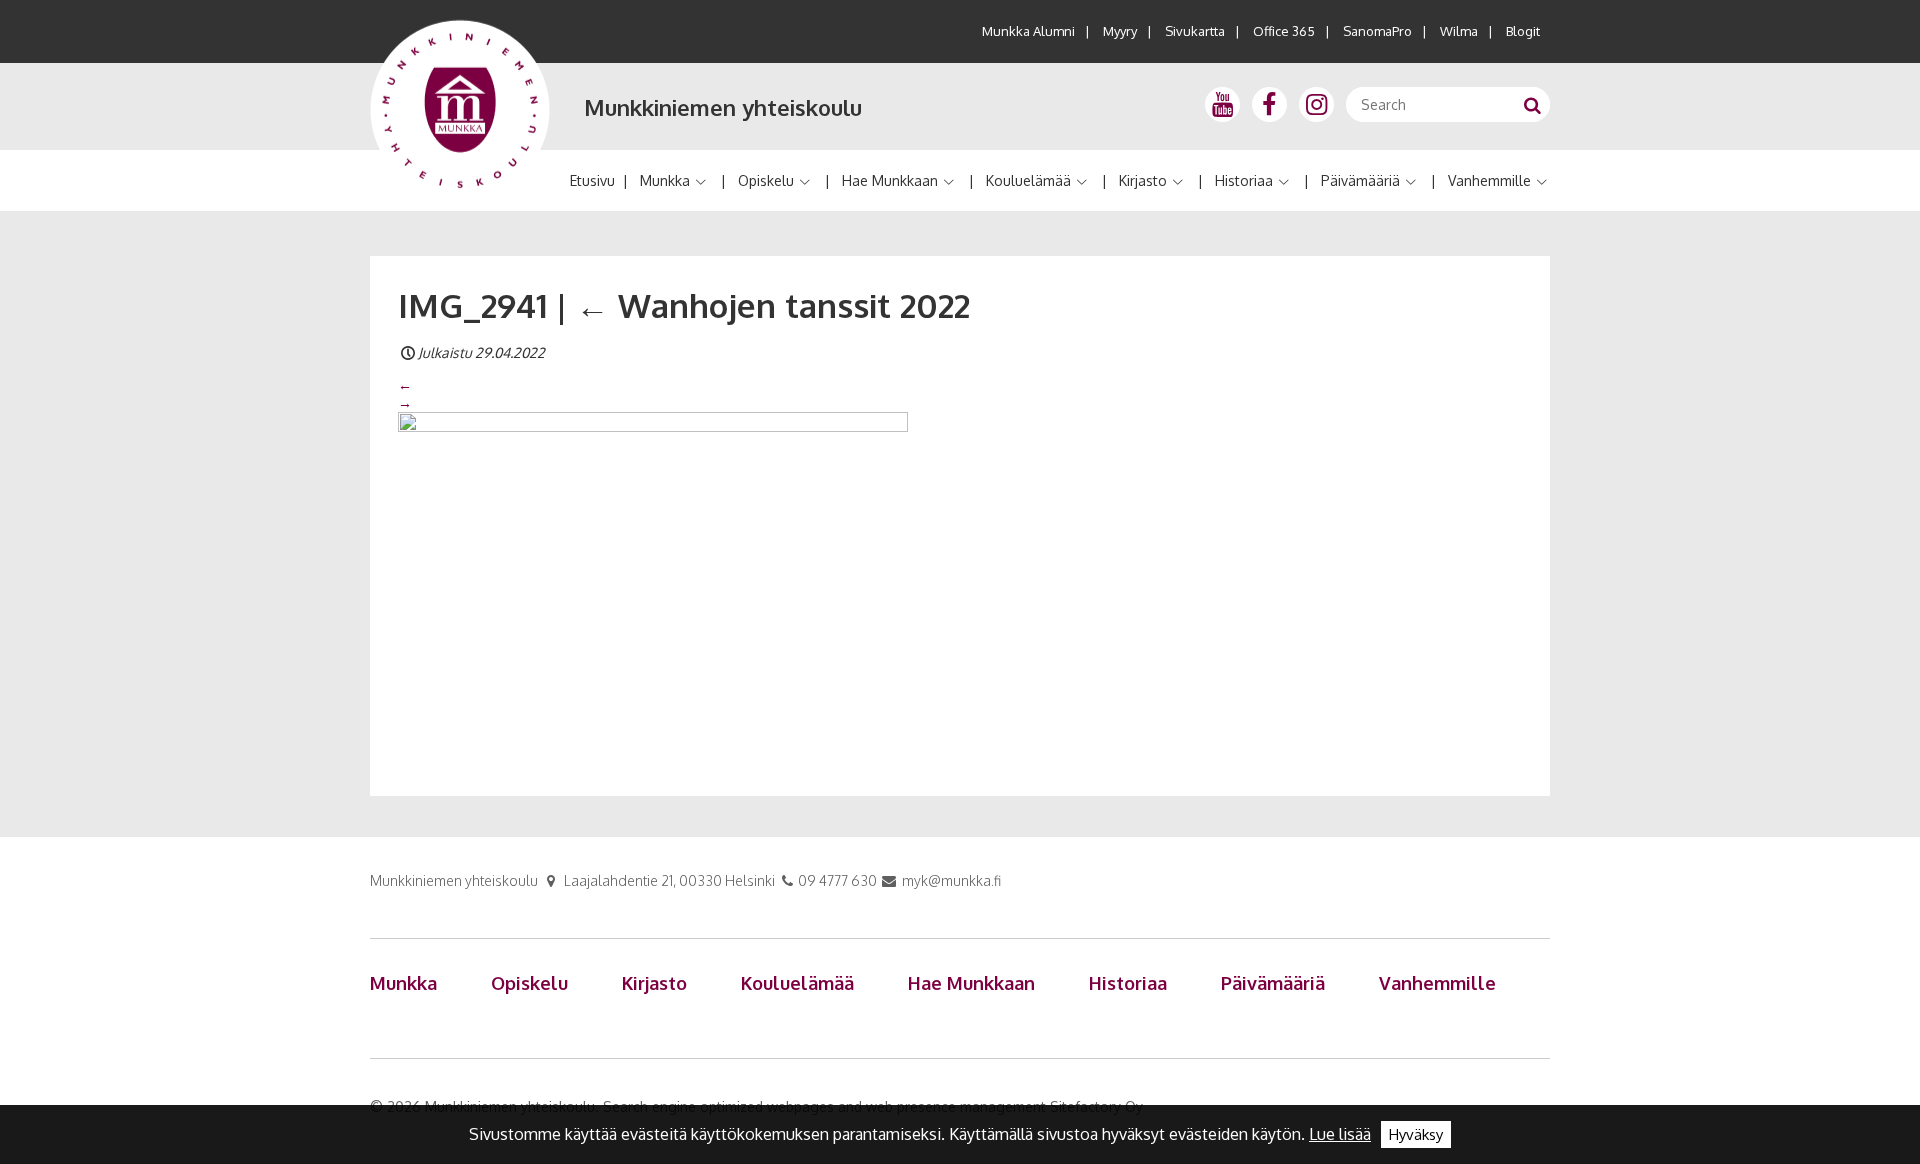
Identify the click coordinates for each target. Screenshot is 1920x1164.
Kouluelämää (1028, 180)
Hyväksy (1416, 1134)
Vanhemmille (1489, 180)
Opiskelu (766, 180)
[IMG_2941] (653, 581)
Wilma (1459, 31)
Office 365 (1284, 31)
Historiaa (1244, 180)
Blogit (1523, 31)
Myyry (1120, 31)
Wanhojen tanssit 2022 (773, 305)
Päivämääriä (1360, 180)
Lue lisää (1340, 1134)
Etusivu (592, 180)
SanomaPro (1377, 31)
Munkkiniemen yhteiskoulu (723, 107)
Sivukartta (1195, 31)
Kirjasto (1143, 180)
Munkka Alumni (1028, 31)
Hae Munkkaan (890, 180)
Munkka (665, 180)
